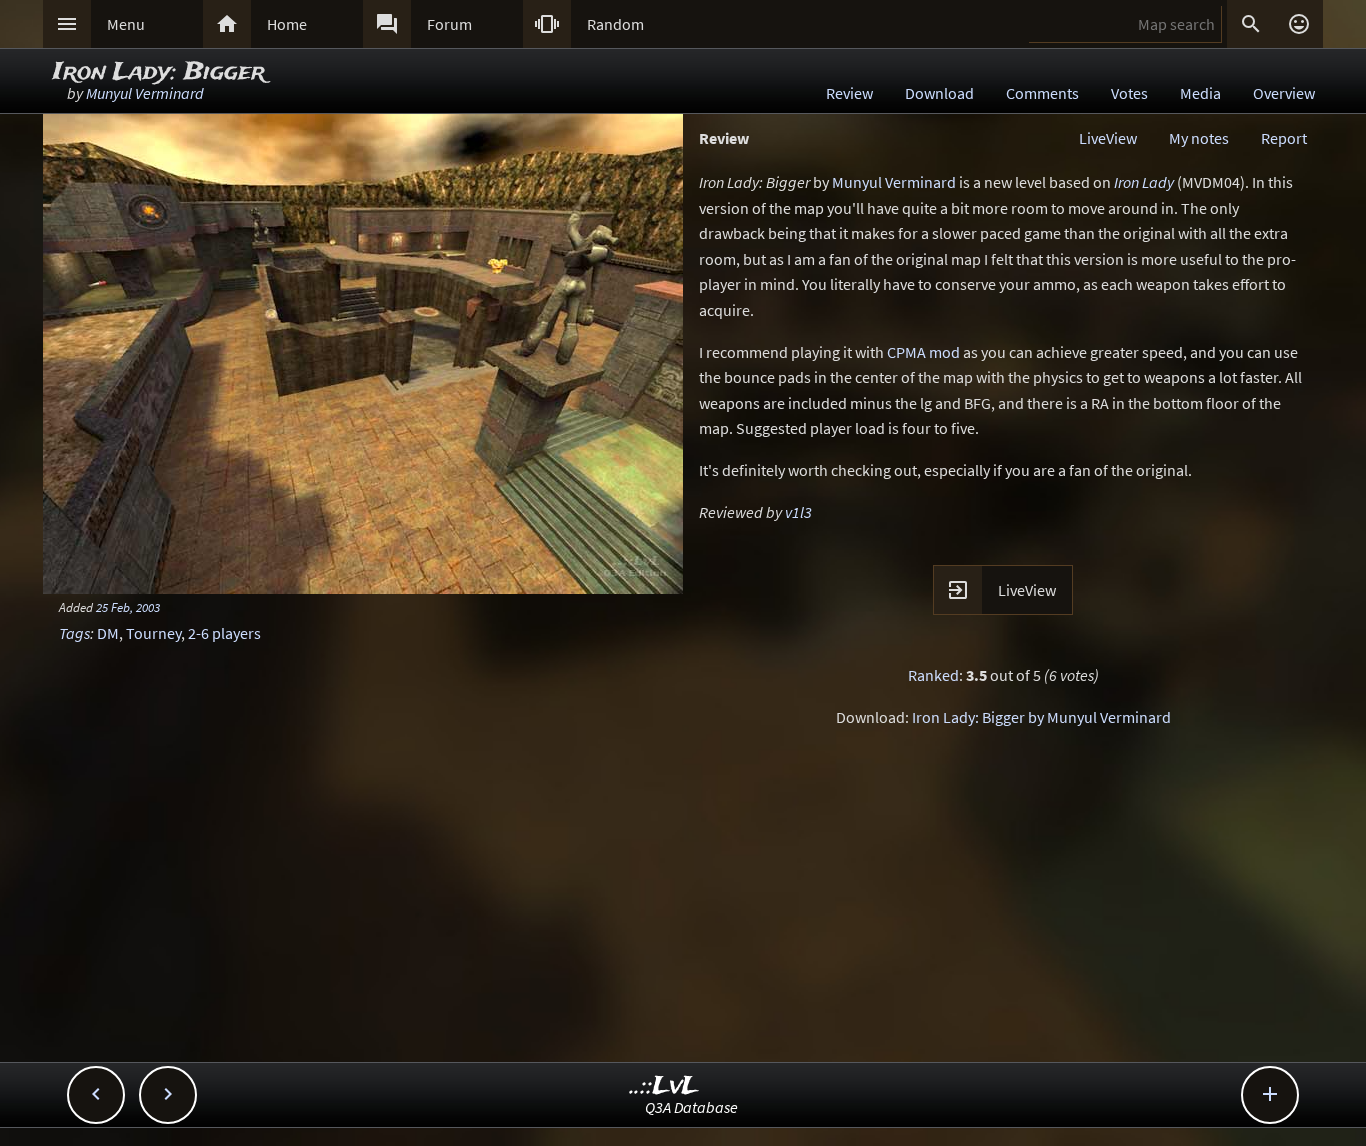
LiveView (1108, 138)
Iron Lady (1144, 182)
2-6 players (224, 633)
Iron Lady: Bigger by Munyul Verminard (1041, 717)
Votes (1129, 93)
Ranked (933, 675)
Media (1200, 93)
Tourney (153, 633)
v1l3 (798, 512)
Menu (126, 24)
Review (849, 93)
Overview (1284, 93)
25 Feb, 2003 (128, 607)
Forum (449, 24)
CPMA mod (923, 352)
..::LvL (664, 1086)
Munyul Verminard (145, 93)
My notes (1199, 138)
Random (615, 24)
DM (108, 633)
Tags (74, 633)
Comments (1042, 93)
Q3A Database (691, 1107)
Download (939, 93)
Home (287, 24)
